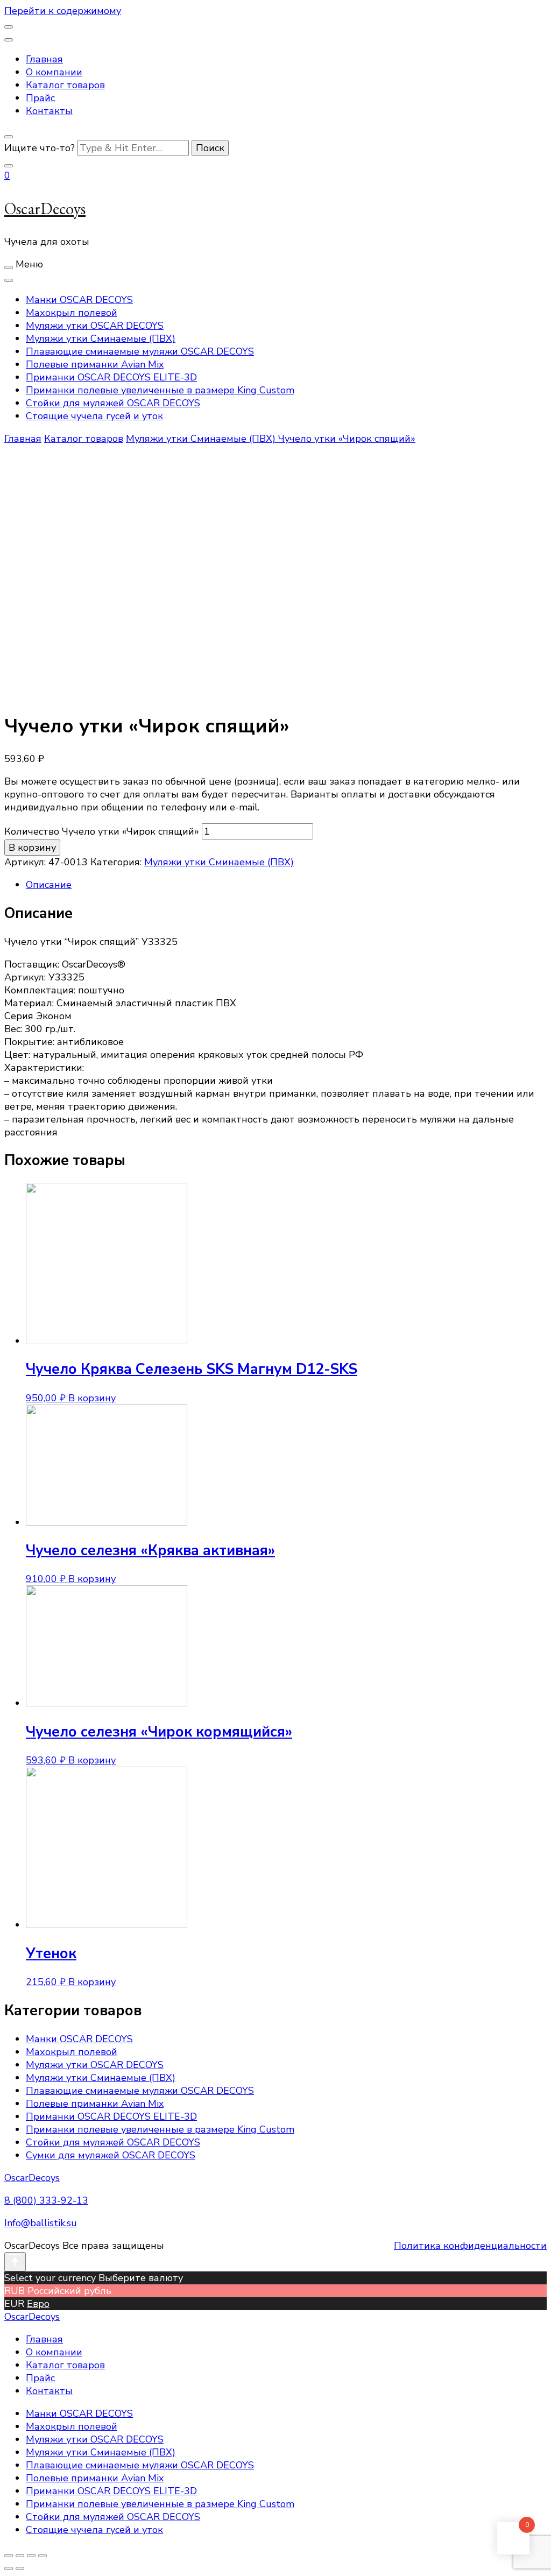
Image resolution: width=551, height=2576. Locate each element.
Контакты (49, 111)
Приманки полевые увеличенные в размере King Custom (160, 390)
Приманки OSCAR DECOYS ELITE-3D (111, 377)
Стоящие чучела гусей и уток (94, 416)
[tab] (286, 885)
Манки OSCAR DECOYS (79, 300)
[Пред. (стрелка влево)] (9, 2568)
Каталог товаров (65, 85)
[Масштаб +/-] (43, 2556)
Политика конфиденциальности (470, 2246)
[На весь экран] (31, 2556)
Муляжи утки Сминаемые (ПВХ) (101, 338)
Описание (49, 885)
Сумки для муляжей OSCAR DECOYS (111, 2155)
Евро (38, 2304)
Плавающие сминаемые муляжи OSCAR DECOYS (140, 351)
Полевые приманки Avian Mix (95, 364)
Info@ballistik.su (41, 2223)
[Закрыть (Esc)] (9, 2556)
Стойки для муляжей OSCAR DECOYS (113, 403)
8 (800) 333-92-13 (46, 2200)
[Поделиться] (20, 2556)
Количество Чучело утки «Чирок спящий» (102, 831)
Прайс (40, 98)
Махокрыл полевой (72, 313)
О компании (54, 72)
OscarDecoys (45, 209)
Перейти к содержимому (63, 11)
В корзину (32, 848)
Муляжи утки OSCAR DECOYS (95, 326)
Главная (44, 59)
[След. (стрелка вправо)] (20, 2568)
